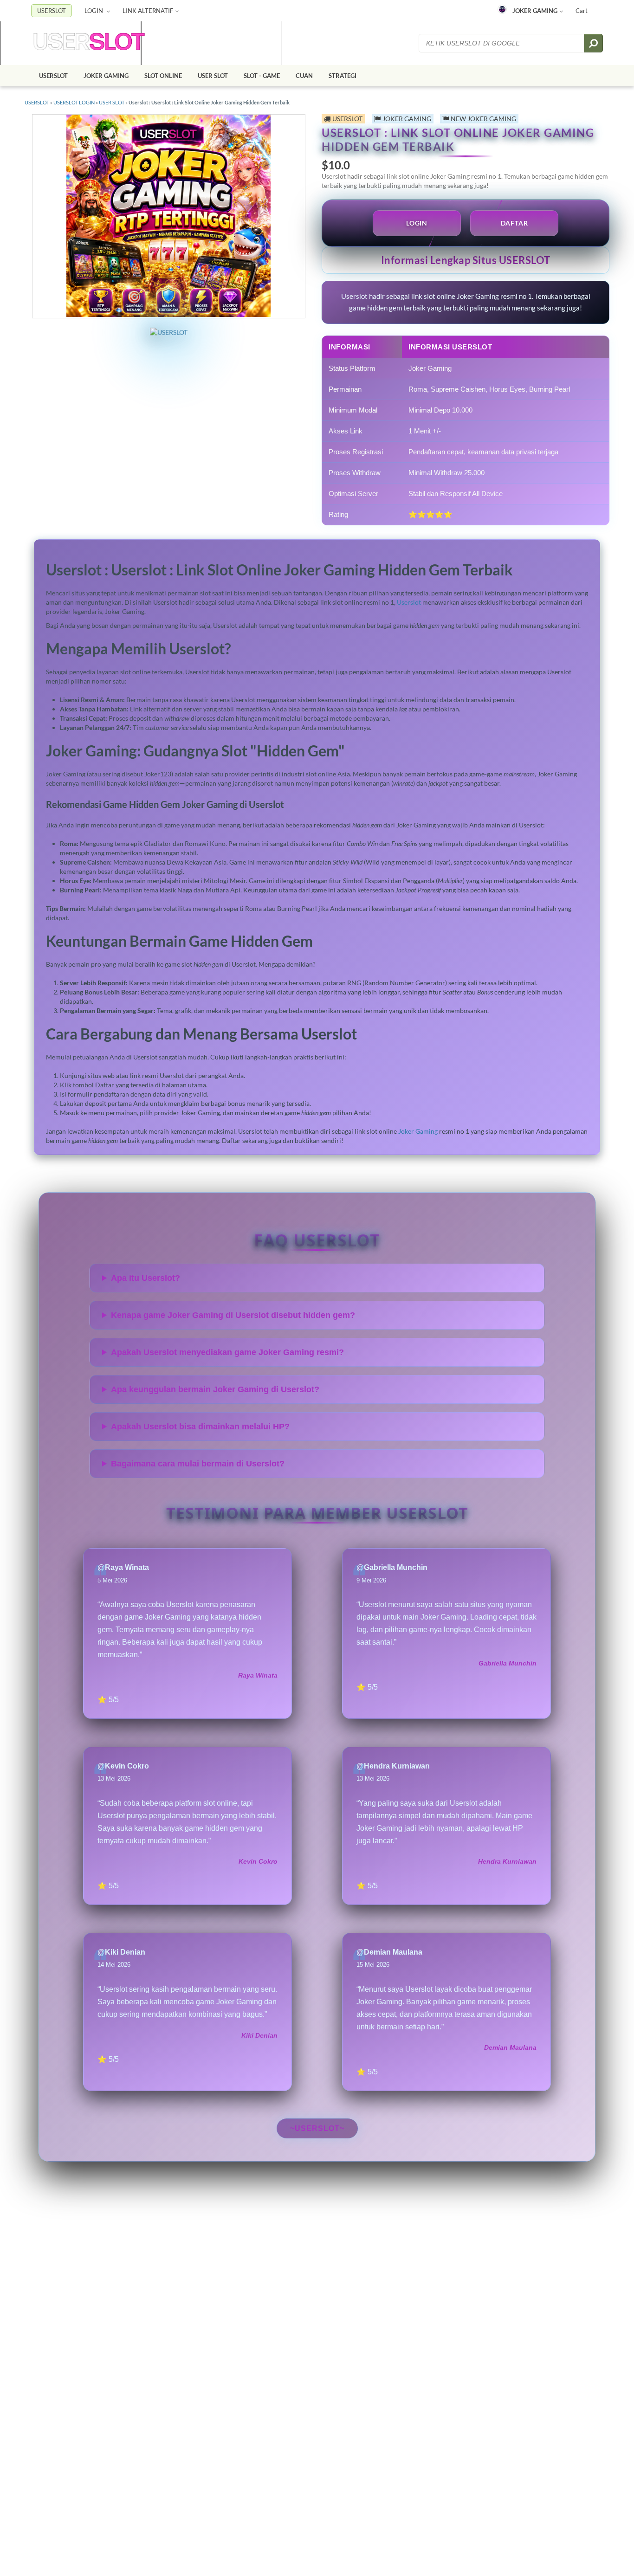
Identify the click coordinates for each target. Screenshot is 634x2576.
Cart (582, 11)
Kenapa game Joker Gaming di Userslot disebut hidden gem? (233, 1315)
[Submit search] (593, 43)
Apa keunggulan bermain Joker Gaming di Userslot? (215, 1389)
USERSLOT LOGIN (74, 102)
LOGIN (94, 11)
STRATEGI (343, 76)
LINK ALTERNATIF (148, 11)
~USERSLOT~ (317, 2128)
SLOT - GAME (262, 76)
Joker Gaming (418, 1131)
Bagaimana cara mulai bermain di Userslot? (198, 1464)
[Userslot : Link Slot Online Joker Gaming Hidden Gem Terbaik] (89, 43)
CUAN (304, 76)
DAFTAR (514, 223)
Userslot (409, 602)
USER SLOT (213, 76)
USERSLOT (52, 11)
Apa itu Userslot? (146, 1278)
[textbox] (502, 43)
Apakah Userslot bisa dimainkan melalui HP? (200, 1427)
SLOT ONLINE (163, 76)
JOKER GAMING (535, 11)
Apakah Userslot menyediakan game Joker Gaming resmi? (227, 1352)
